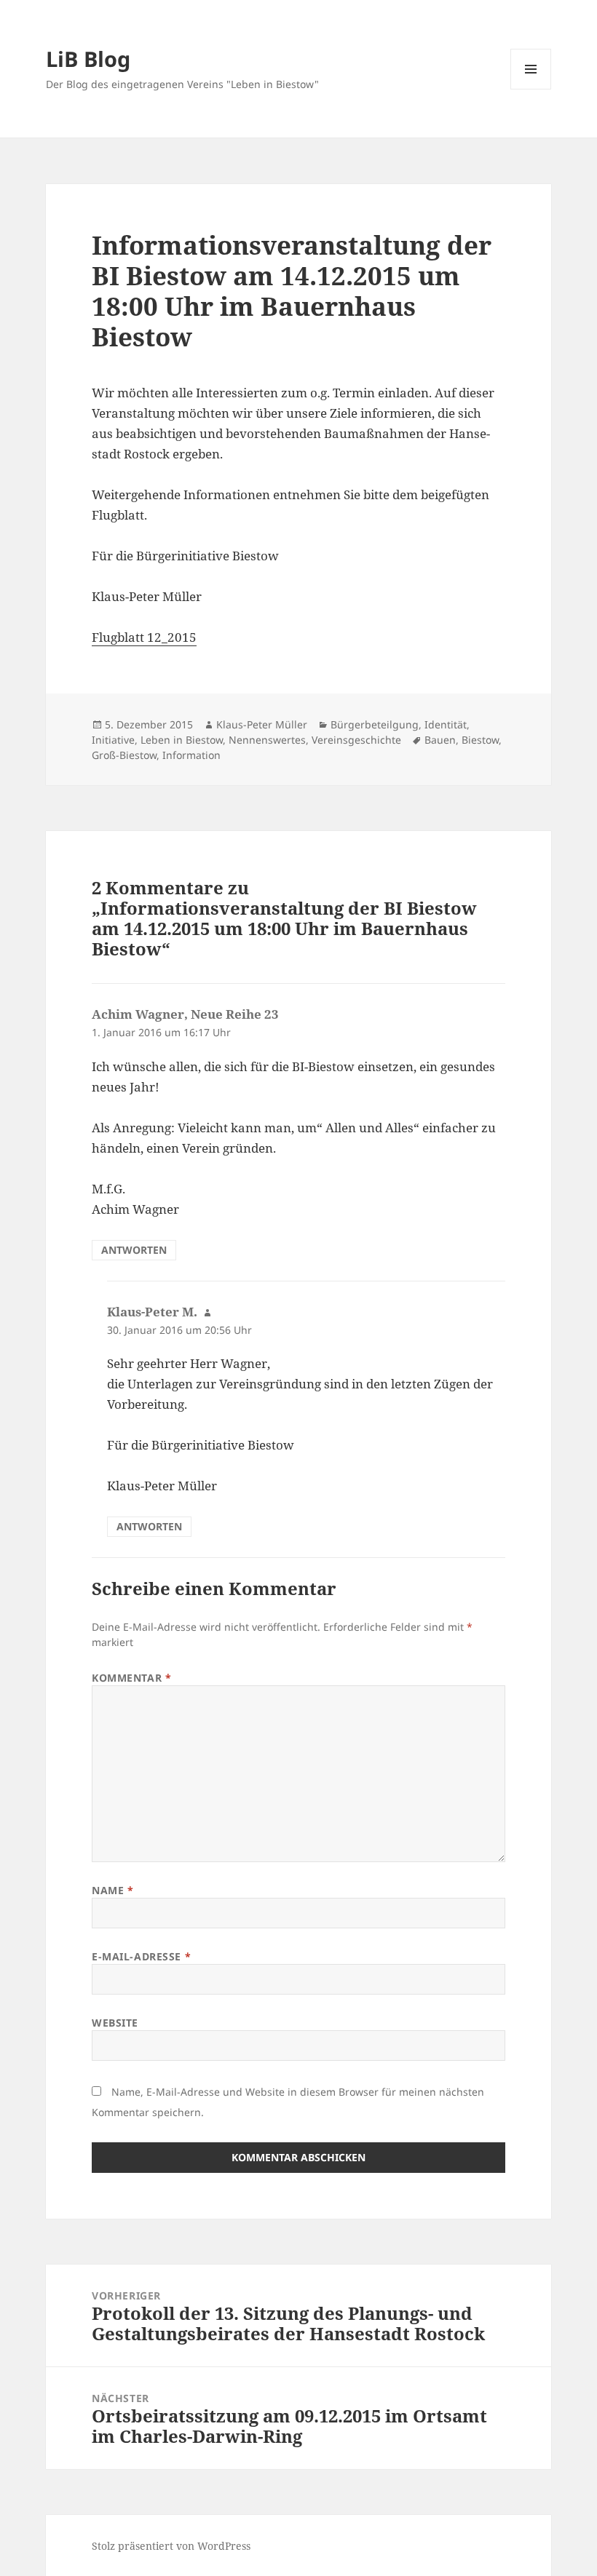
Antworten (134, 1250)
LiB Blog (88, 59)
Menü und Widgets (531, 89)
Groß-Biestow (124, 755)
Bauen (440, 740)
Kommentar (131, 1678)
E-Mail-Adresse (141, 1956)
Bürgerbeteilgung (375, 724)
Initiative (113, 740)
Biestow (480, 740)
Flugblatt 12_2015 (144, 637)
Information (191, 755)
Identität (446, 724)
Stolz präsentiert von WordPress (171, 2546)
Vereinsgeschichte (356, 740)
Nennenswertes (267, 740)
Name (112, 1890)
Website (115, 2023)
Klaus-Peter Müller (262, 724)
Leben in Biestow (182, 740)
